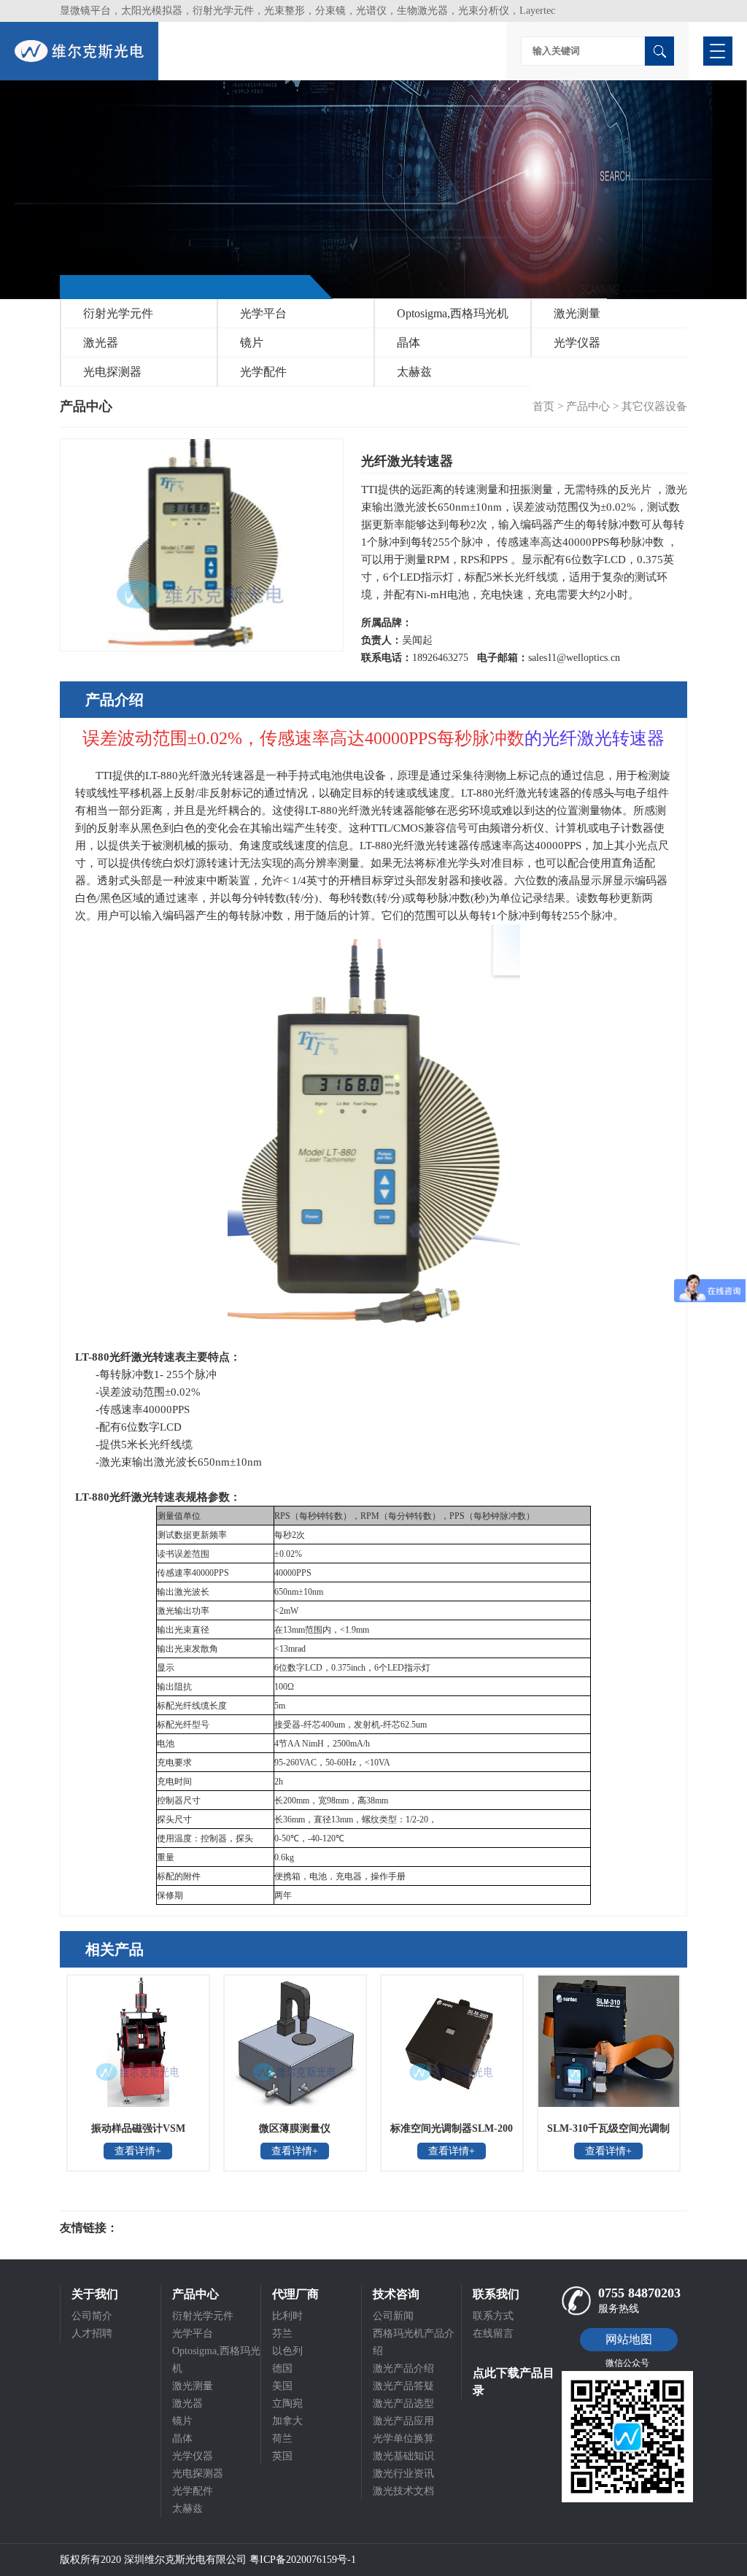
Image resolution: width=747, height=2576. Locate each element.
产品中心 (588, 406)
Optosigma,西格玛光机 (453, 313)
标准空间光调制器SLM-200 (452, 2128)
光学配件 (263, 372)
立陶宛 (287, 2403)
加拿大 (287, 2421)
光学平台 (263, 313)
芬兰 (282, 2333)
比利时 (287, 2316)
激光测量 (577, 313)
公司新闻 (393, 2316)
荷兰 (282, 2438)
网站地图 (629, 2339)
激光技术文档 (403, 2491)
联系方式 (493, 2316)
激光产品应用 (403, 2421)
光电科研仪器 (162, 2228)
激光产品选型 (403, 2403)
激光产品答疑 (403, 2386)
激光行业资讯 (403, 2473)
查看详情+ (138, 2151)
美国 (282, 2386)
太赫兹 (414, 372)
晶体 (409, 343)
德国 (282, 2368)
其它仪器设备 (654, 406)
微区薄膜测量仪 (295, 2128)
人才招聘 (92, 2333)
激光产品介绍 (403, 2368)
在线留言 (493, 2333)
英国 (282, 2456)
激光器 (101, 343)
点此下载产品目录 (514, 2382)
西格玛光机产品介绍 (414, 2342)
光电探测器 (112, 372)
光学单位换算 (403, 2438)
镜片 (252, 343)
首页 (543, 406)
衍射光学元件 (118, 313)
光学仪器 (577, 343)
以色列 (287, 2351)
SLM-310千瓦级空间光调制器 (608, 2133)
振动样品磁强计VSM (138, 2128)
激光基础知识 (403, 2456)
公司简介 (92, 2316)
